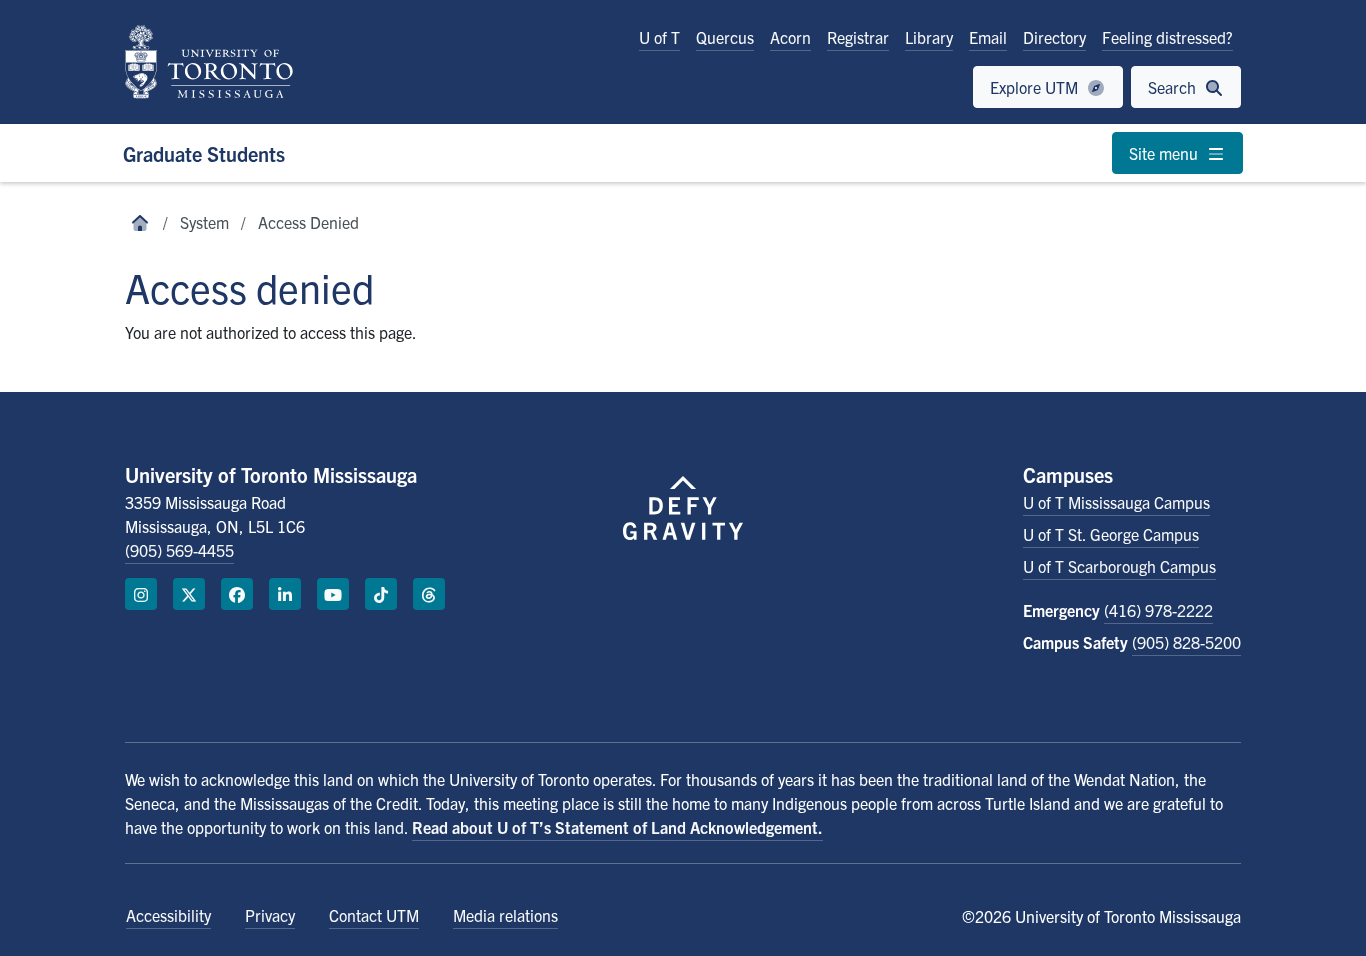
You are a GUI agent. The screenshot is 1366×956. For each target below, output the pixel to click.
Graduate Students (204, 153)
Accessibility (168, 915)
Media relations (505, 915)
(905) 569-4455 (179, 550)
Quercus (725, 37)
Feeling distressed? (1167, 37)
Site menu (1165, 153)
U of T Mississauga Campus (1116, 502)
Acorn (790, 37)
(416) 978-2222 (1158, 610)
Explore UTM (1036, 87)
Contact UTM (374, 915)
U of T (659, 37)
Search (1174, 87)
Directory (1054, 37)
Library (929, 37)
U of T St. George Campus (1111, 534)
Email (988, 37)
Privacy (270, 915)
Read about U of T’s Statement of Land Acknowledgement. (617, 827)
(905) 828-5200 (1186, 642)
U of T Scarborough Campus (1119, 566)
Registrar (858, 37)
